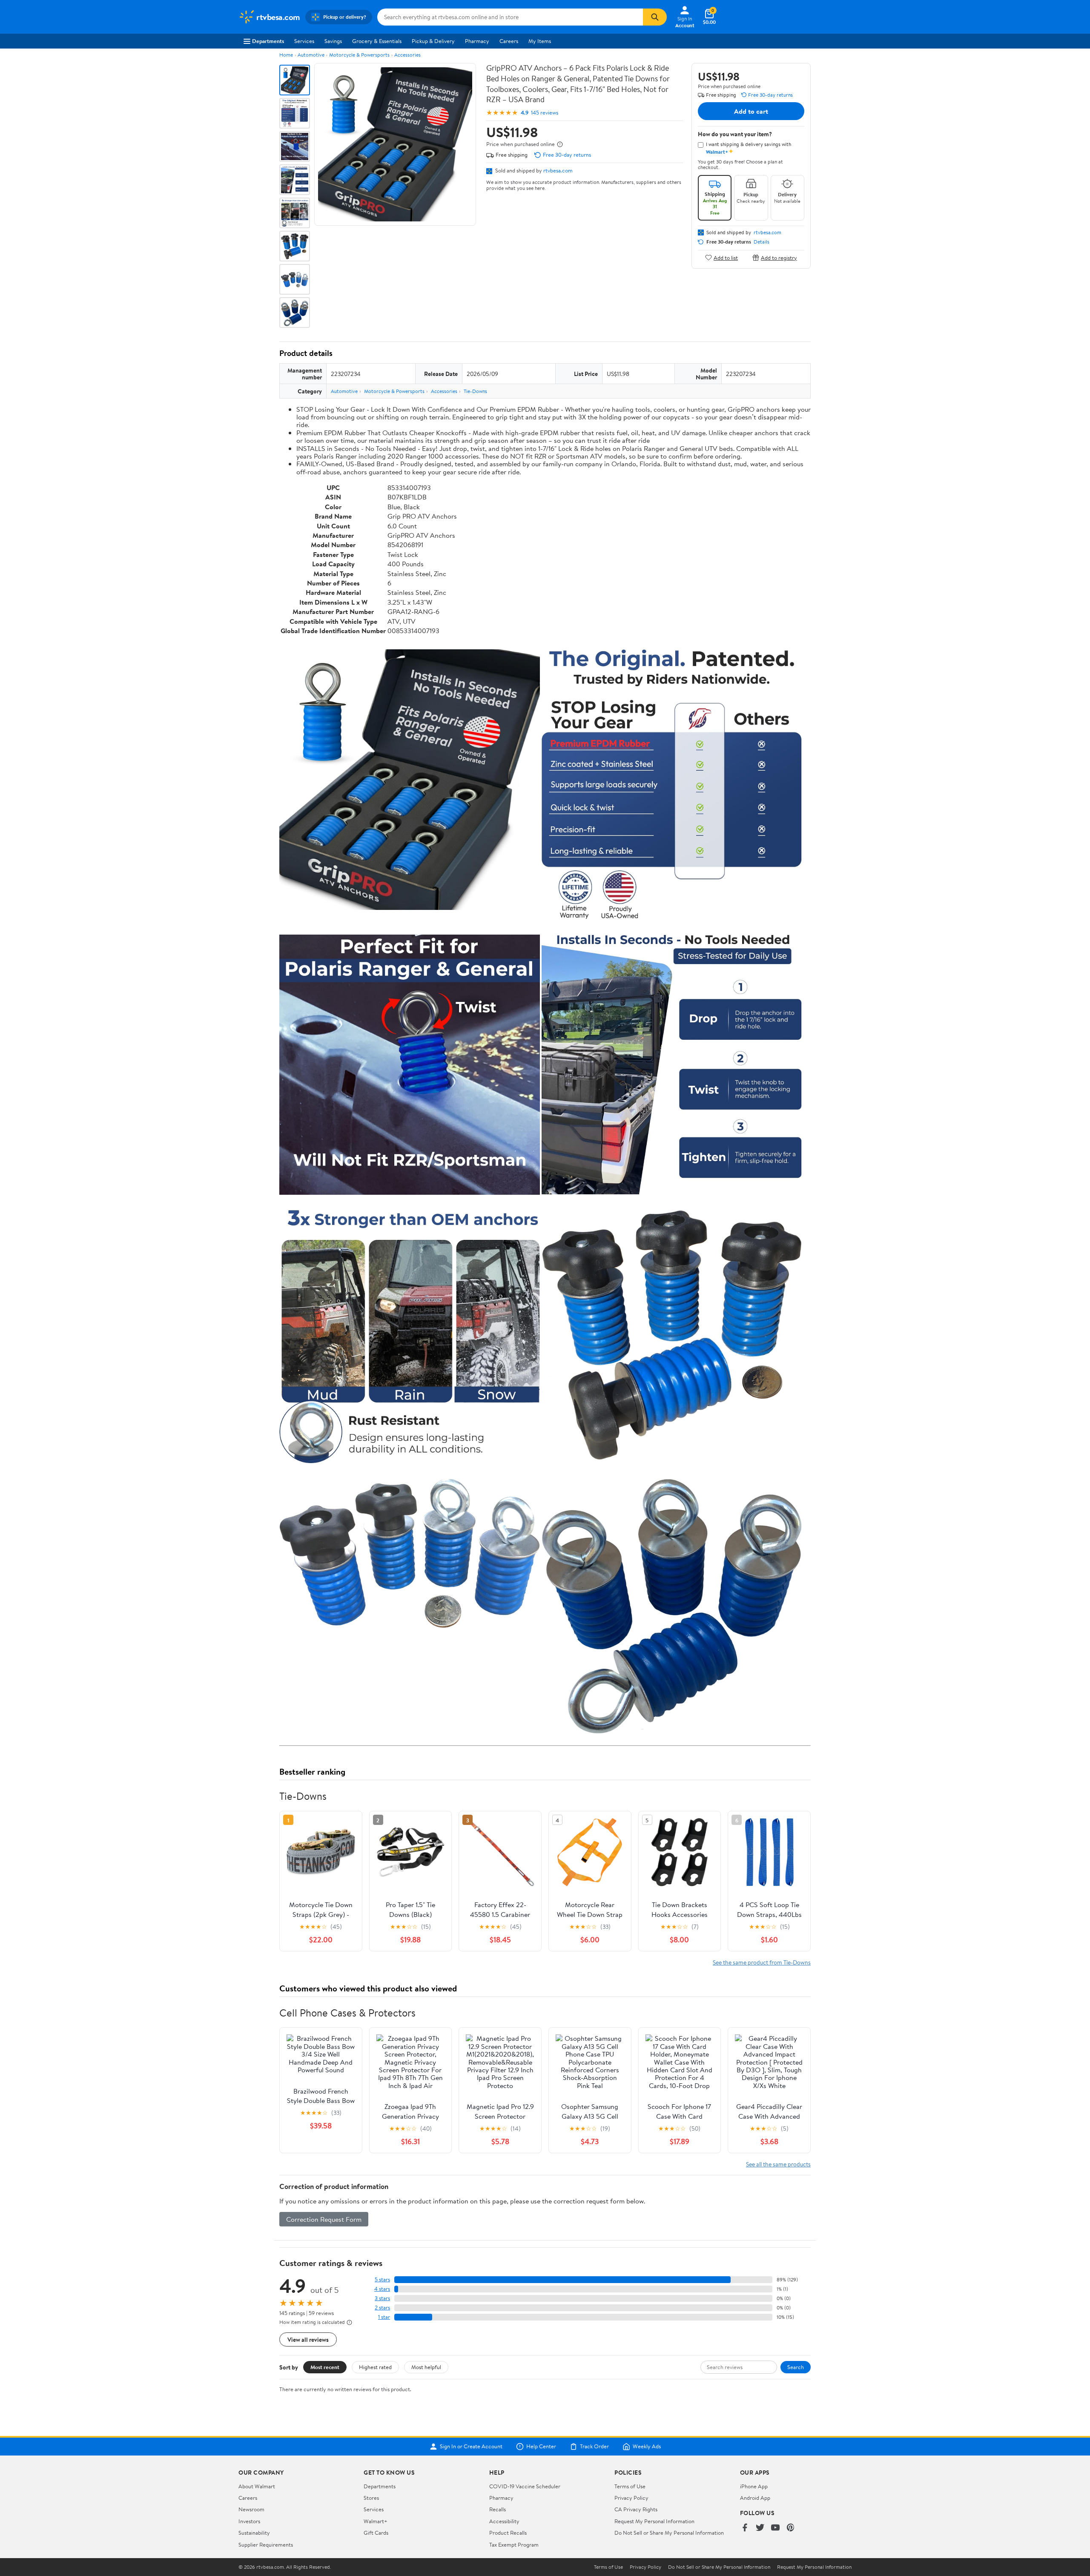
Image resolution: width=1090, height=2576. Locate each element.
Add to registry (779, 257)
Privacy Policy (631, 2498)
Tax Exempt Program (514, 2544)
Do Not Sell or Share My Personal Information (669, 2533)
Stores (371, 2498)
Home (286, 55)
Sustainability (254, 2533)
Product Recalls (508, 2533)
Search (796, 2367)
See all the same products (778, 2164)
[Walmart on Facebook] (745, 2528)
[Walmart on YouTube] (775, 2528)
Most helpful (426, 2367)
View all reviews (308, 2339)
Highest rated (375, 2367)
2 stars (382, 2308)
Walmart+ (376, 2521)
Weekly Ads (647, 2447)
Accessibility (504, 2521)
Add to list (726, 257)
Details (762, 242)
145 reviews (545, 113)
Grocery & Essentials (377, 41)
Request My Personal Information (654, 2521)
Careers (509, 41)
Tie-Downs (475, 391)
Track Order (594, 2447)
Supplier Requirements (266, 2544)
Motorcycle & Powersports (359, 55)
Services (304, 41)
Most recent (325, 2367)
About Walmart (257, 2486)
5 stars (382, 2279)
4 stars (382, 2289)
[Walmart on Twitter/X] (760, 2528)
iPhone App (754, 2486)
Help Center (541, 2447)
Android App (755, 2498)
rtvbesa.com (558, 170)
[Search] (655, 17)
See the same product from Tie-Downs (762, 1962)
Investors (249, 2521)
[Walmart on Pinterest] (791, 2528)
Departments (268, 41)
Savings (333, 41)
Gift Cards (376, 2533)
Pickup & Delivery (433, 41)
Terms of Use (630, 2486)
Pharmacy (477, 41)
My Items (540, 41)
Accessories (407, 55)
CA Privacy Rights (636, 2509)
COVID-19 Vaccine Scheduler (525, 2486)
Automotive (311, 55)
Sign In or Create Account (471, 2447)
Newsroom (251, 2509)
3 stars (382, 2298)
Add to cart (751, 111)
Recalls (498, 2509)
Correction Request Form (324, 2219)
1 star (384, 2317)
